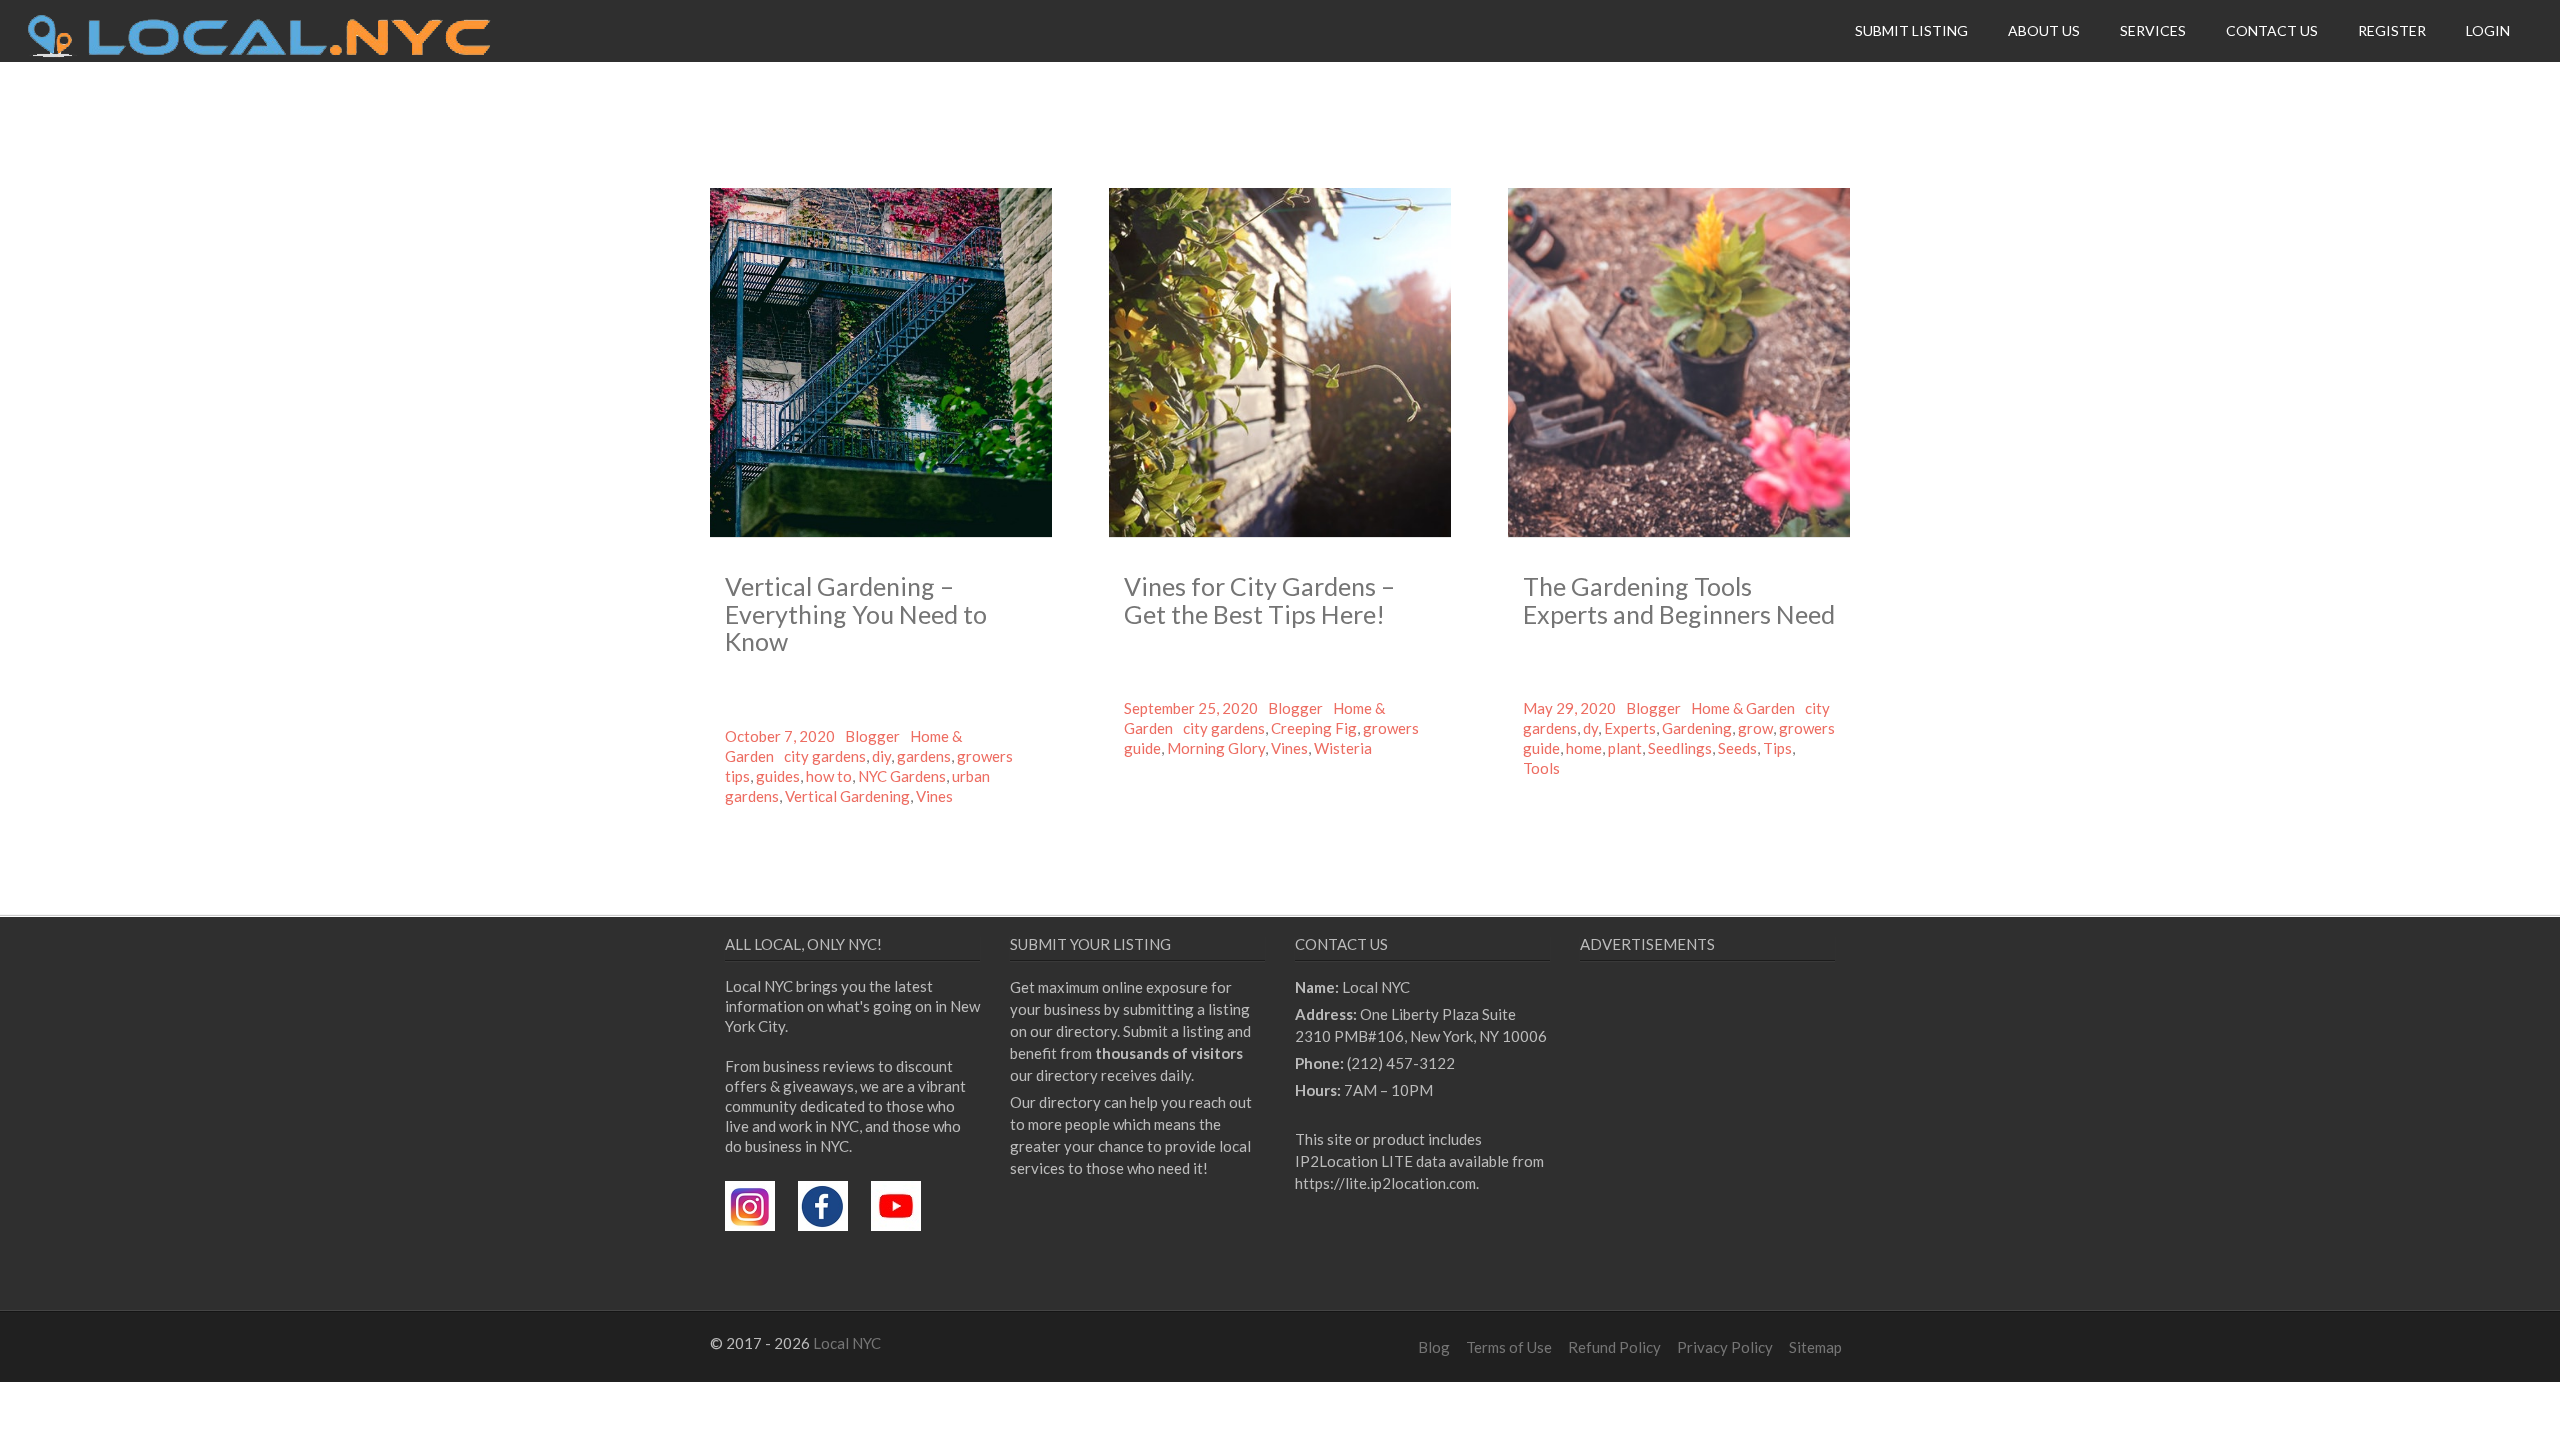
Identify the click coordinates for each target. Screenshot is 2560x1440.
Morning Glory (1216, 748)
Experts (1630, 728)
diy (881, 756)
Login (2488, 30)
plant (1625, 748)
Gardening (1697, 728)
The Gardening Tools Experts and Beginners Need (1679, 600)
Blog (1434, 1347)
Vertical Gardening (847, 796)
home (1584, 748)
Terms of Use (1509, 1347)
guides (778, 776)
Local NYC (847, 1343)
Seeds (1737, 748)
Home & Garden (1743, 708)
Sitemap (1815, 1347)
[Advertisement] (1748, 1160)
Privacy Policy (1725, 1347)
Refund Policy (1614, 1347)
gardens (924, 756)
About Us (2044, 30)
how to (829, 776)
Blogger (872, 736)
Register (2392, 30)
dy (1590, 728)
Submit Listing (1911, 30)
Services (2153, 30)
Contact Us (2272, 30)
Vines (934, 796)
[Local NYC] (259, 52)
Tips (1777, 748)
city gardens (825, 756)
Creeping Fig (1314, 728)
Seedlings (1680, 748)
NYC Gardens (902, 776)
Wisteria (1343, 748)
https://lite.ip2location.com (1385, 1183)
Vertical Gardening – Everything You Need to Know (856, 613)
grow (1755, 728)
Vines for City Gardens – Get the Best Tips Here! (1259, 600)
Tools (1541, 768)
